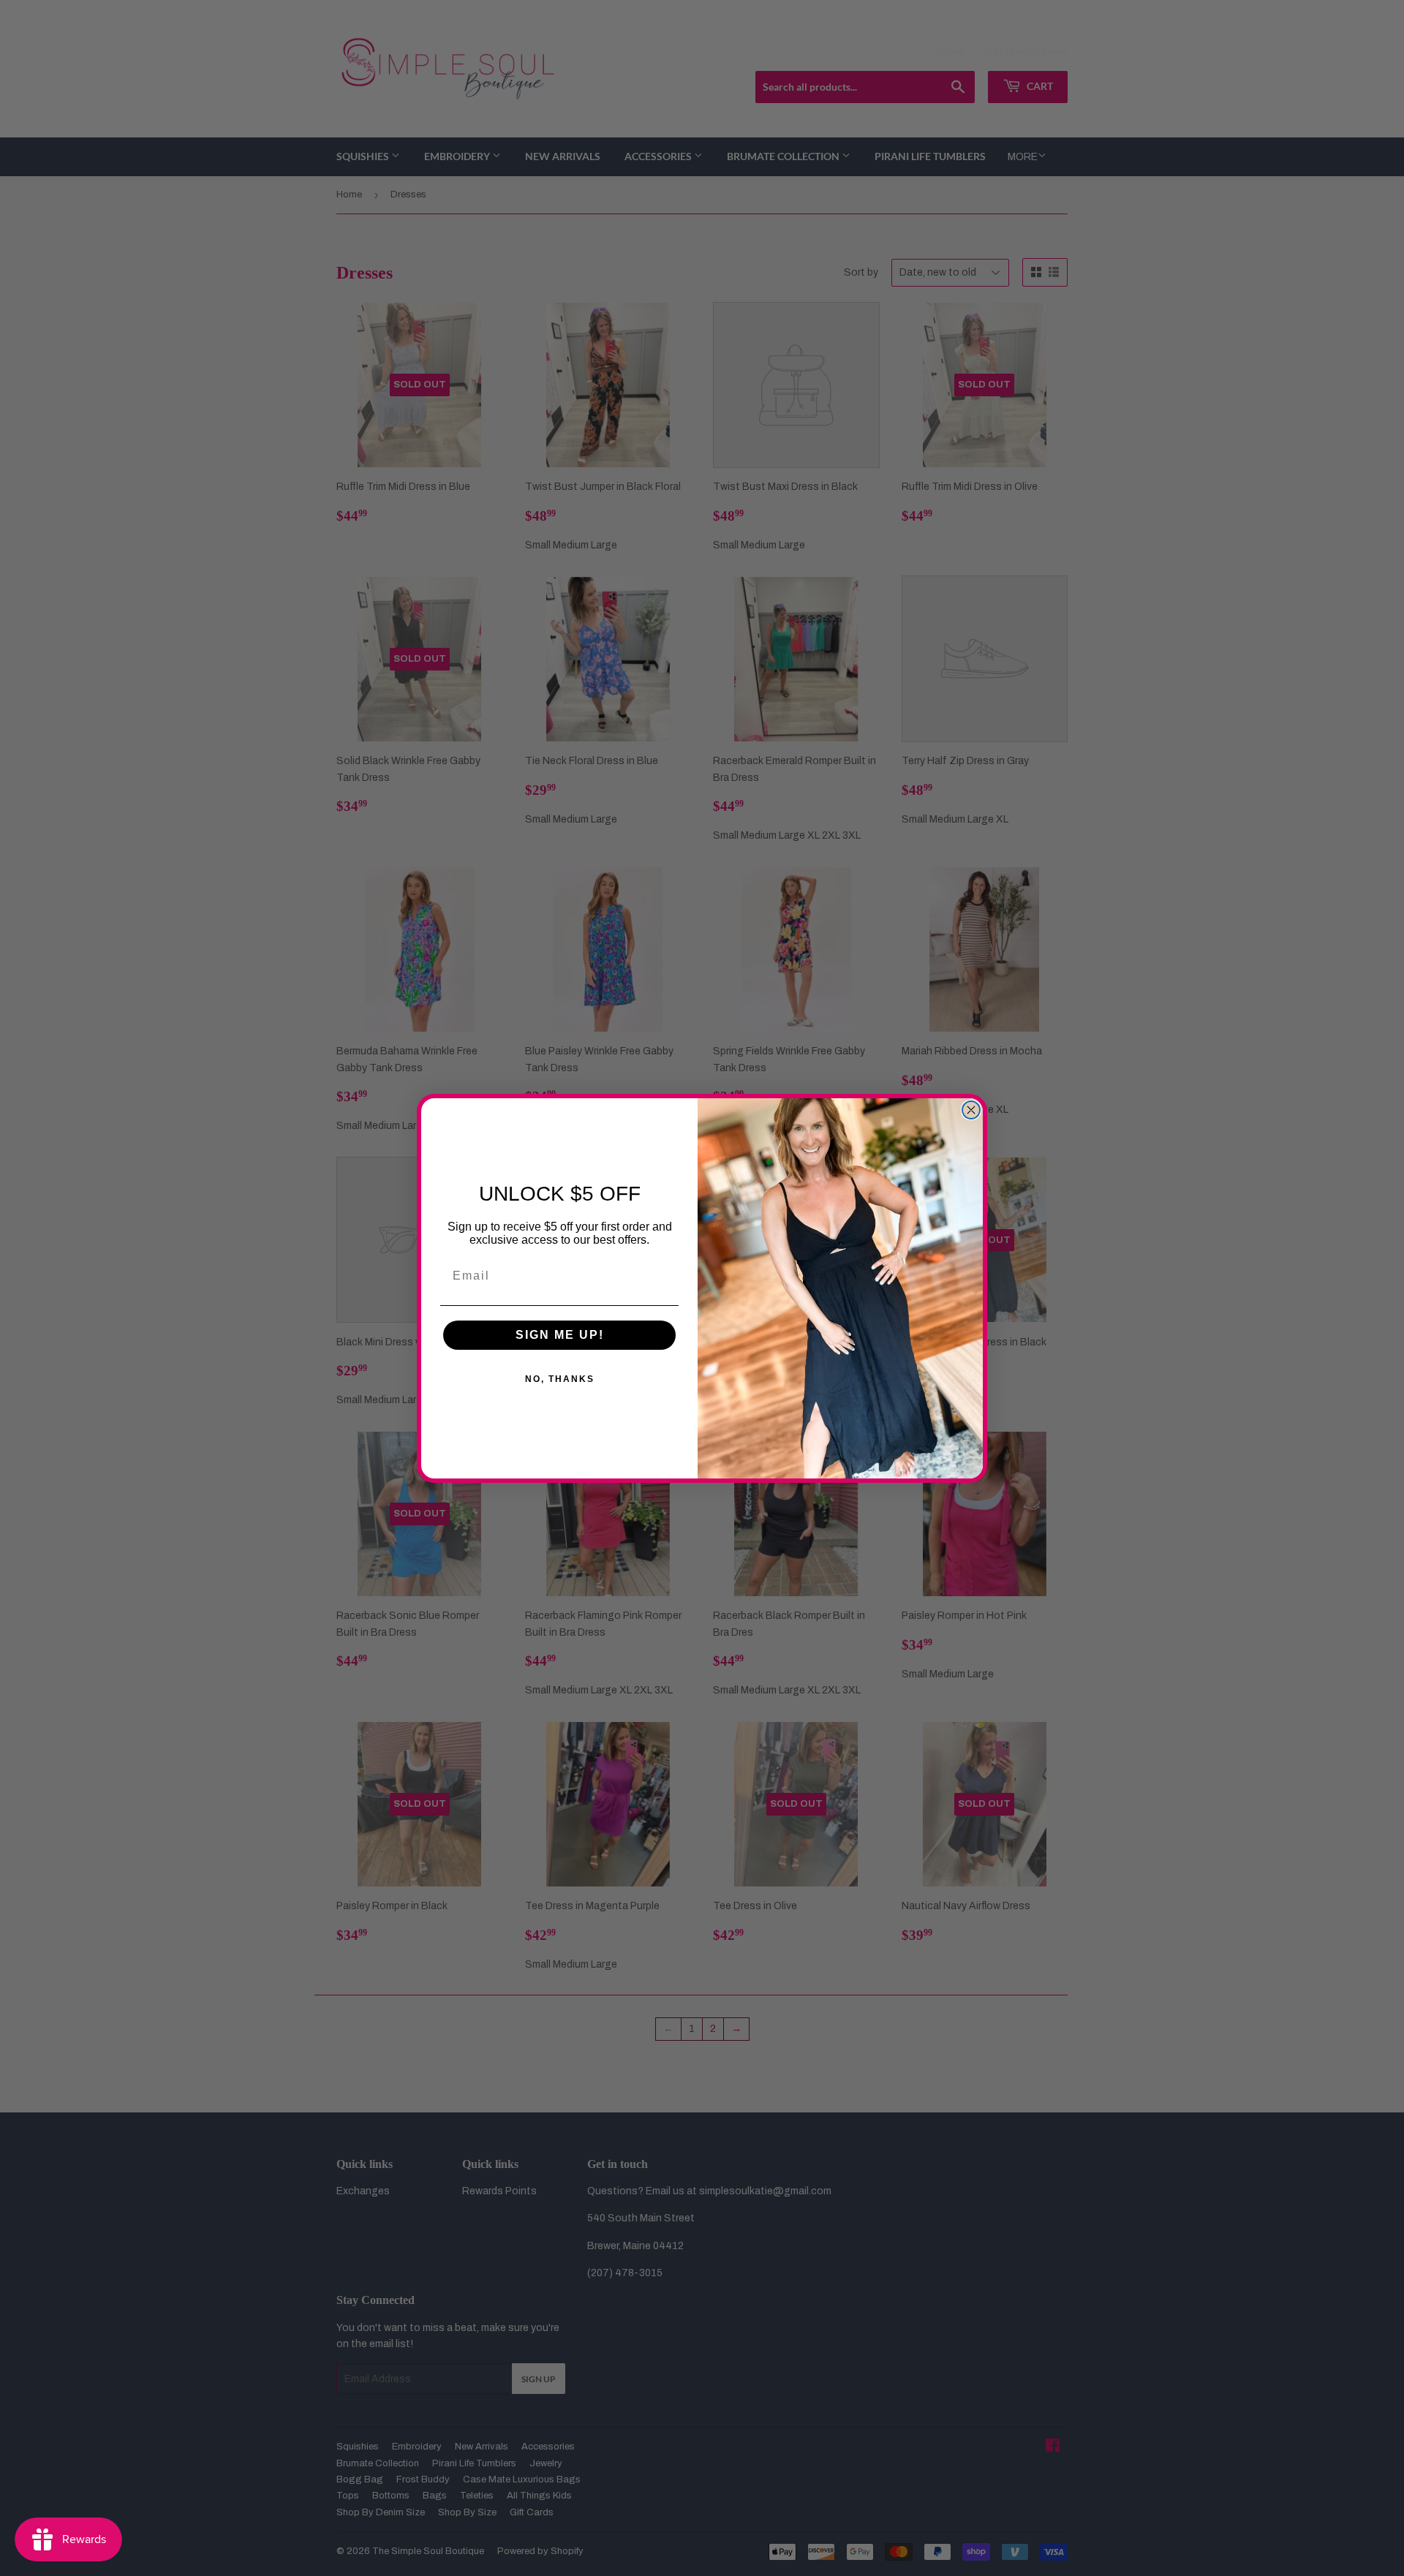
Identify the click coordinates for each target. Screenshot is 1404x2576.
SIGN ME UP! (560, 1335)
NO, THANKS (560, 1379)
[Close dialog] (971, 1110)
